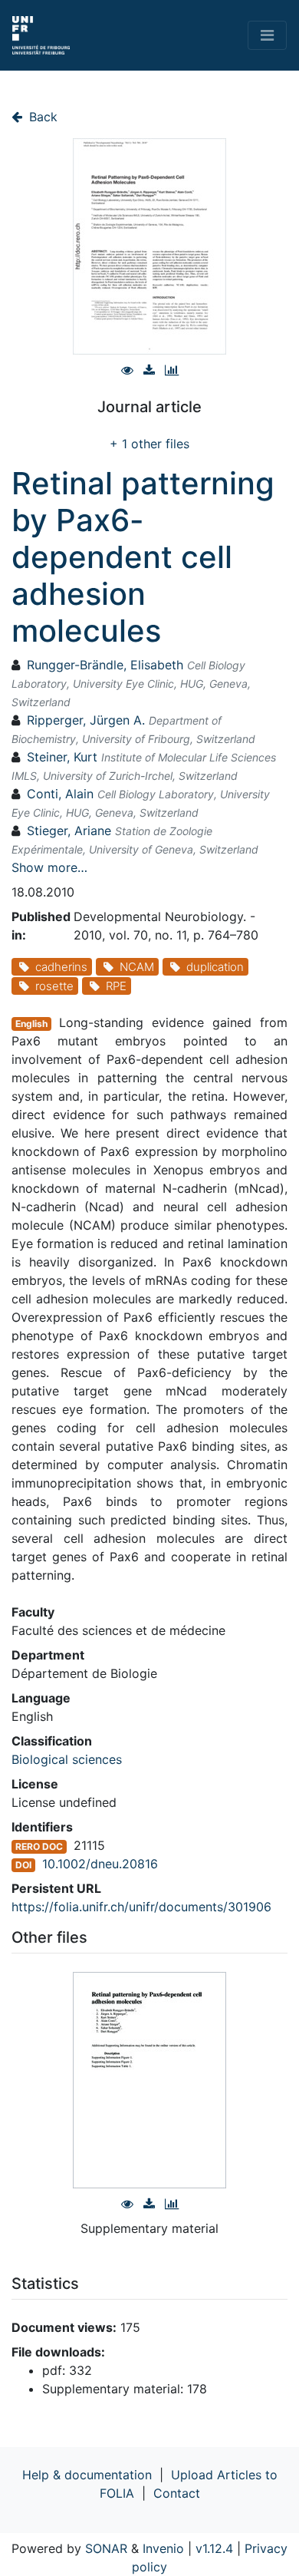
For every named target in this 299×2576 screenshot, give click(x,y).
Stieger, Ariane (69, 831)
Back (41, 117)
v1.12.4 (214, 2548)
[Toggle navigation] (267, 35)
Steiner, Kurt (62, 757)
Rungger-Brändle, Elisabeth (105, 665)
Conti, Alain (60, 794)
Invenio (163, 2548)
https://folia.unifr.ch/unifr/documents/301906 (141, 1907)
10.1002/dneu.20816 (100, 1864)
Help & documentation (87, 2475)
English (31, 1024)
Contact (177, 2493)
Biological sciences (67, 1759)
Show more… (49, 867)
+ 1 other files (149, 444)
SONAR (106, 2548)
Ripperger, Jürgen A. (86, 720)
